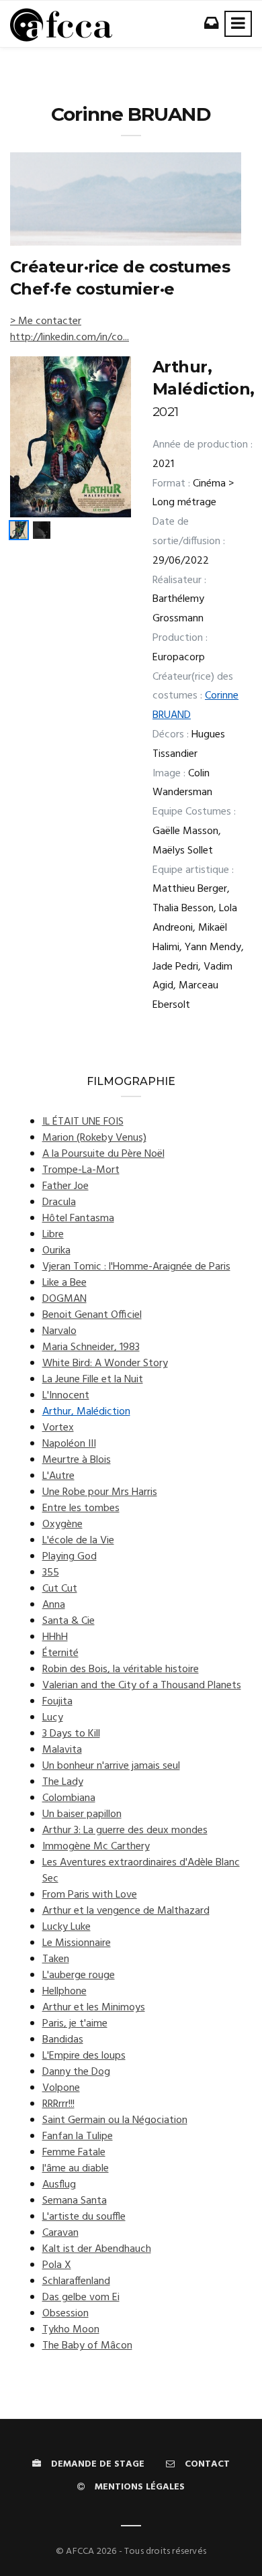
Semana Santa (75, 2201)
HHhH (55, 1637)
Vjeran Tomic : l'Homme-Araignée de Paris (136, 1267)
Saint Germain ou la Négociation (115, 2120)
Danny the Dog (76, 2072)
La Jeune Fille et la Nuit (93, 1380)
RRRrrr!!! (58, 2104)
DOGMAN (64, 1299)
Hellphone (64, 1992)
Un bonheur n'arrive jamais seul (111, 1766)
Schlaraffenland (76, 2281)
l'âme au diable (76, 2169)
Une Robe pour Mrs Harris (100, 1492)
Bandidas (63, 2040)
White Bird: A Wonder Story (105, 1363)
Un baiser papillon (82, 1814)
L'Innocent (66, 1396)
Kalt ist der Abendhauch (97, 2249)
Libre (53, 1235)
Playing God (70, 1557)
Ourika (56, 1251)
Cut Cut (60, 1589)
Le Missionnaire (77, 1943)
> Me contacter (46, 321)
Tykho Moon (71, 2330)
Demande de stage (98, 2464)
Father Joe (65, 1186)
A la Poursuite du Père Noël (103, 1154)
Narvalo (59, 1331)
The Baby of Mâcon (87, 2346)
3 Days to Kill (71, 1734)
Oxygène (62, 1525)
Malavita (62, 1750)
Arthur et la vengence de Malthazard (126, 1911)
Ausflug (59, 2185)
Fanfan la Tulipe (78, 2136)
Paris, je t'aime (75, 2024)
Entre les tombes (81, 1508)
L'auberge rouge (79, 1975)
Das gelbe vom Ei (81, 2298)
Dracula (59, 1202)
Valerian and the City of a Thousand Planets (142, 1686)
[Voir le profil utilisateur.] (126, 199)
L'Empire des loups (84, 2056)
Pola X (57, 2265)
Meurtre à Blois (77, 1460)
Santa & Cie (69, 1621)
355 (51, 1573)
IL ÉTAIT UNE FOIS (83, 1122)
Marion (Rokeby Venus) (94, 1138)
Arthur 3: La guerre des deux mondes (125, 1831)
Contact (207, 2464)
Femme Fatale (74, 2153)
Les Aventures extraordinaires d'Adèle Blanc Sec (141, 1871)
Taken (56, 1959)
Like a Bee (64, 1283)
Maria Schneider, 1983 (91, 1347)
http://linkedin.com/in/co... (70, 338)
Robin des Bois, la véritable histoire (121, 1669)
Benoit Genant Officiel (92, 1315)
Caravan (60, 2233)
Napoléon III (69, 1444)
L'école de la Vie (78, 1541)
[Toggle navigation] (238, 24)
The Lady (63, 1782)
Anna (54, 1605)
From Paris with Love (90, 1895)
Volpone (61, 2088)
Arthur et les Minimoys (94, 2008)
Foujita (57, 1702)
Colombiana (69, 1798)
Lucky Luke (67, 1927)
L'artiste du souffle (84, 2217)
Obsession (65, 2314)
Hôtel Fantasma (78, 1219)
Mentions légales (140, 2487)
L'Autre (58, 1476)
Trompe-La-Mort (81, 1170)
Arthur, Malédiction (86, 1412)
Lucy (53, 1718)
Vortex (58, 1428)
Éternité (60, 1653)
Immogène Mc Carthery (96, 1847)
